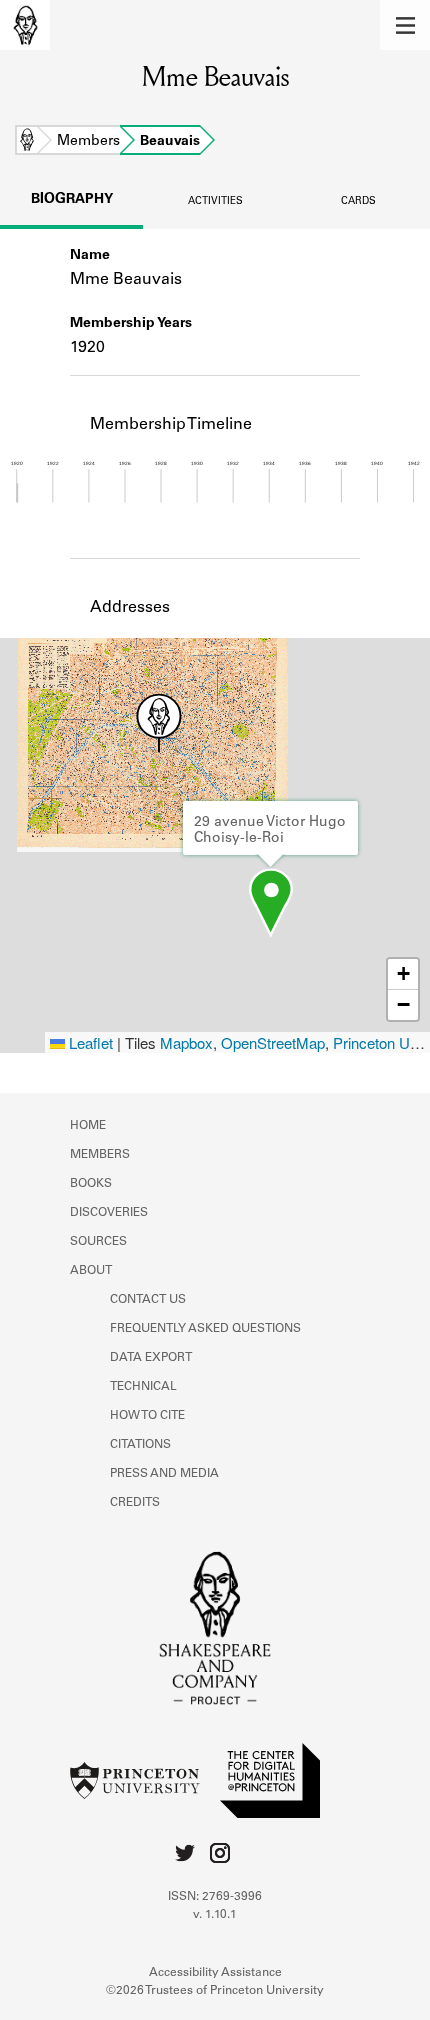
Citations (140, 1445)
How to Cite (147, 1416)
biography (72, 200)
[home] (25, 25)
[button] (405, 25)
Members (88, 142)
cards (358, 202)
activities (215, 202)
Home (27, 142)
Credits (135, 1503)
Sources (98, 1242)
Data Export (151, 1358)
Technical (143, 1387)
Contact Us (148, 1300)
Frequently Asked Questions (205, 1329)
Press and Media (164, 1474)
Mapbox (186, 1042)
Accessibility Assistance (215, 1973)
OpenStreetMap (273, 1042)
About (91, 1271)
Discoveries (109, 1213)
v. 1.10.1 (215, 1915)
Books (91, 1184)
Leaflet (89, 1042)
